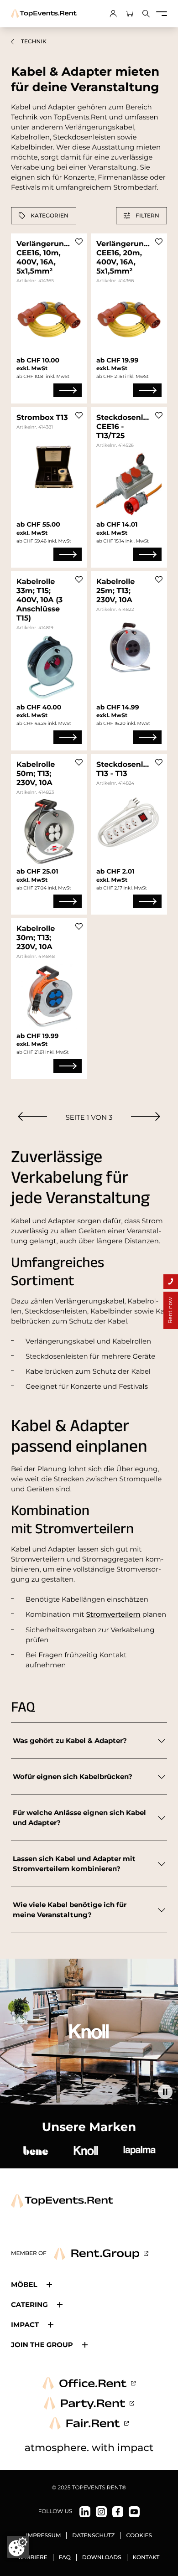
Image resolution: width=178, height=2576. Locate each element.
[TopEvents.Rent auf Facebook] (118, 2512)
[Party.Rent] (89, 2403)
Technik (34, 42)
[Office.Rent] (89, 2383)
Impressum (43, 2536)
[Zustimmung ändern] (18, 2547)
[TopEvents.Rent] (44, 14)
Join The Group (42, 2345)
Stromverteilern (113, 1614)
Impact (25, 2325)
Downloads (102, 2558)
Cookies (139, 2536)
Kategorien (50, 215)
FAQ (65, 2558)
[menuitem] (32, 1116)
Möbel (24, 2284)
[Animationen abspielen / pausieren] (165, 2092)
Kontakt (146, 2558)
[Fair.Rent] (89, 2423)
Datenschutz (93, 2536)
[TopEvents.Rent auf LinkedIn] (85, 2512)
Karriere (33, 2558)
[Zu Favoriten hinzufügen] (79, 242)
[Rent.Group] (101, 2254)
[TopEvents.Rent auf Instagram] (101, 2512)
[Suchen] (146, 14)
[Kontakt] (171, 1282)
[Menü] (162, 14)
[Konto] (113, 14)
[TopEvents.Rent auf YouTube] (134, 2512)
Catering (29, 2304)
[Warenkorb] (130, 14)
